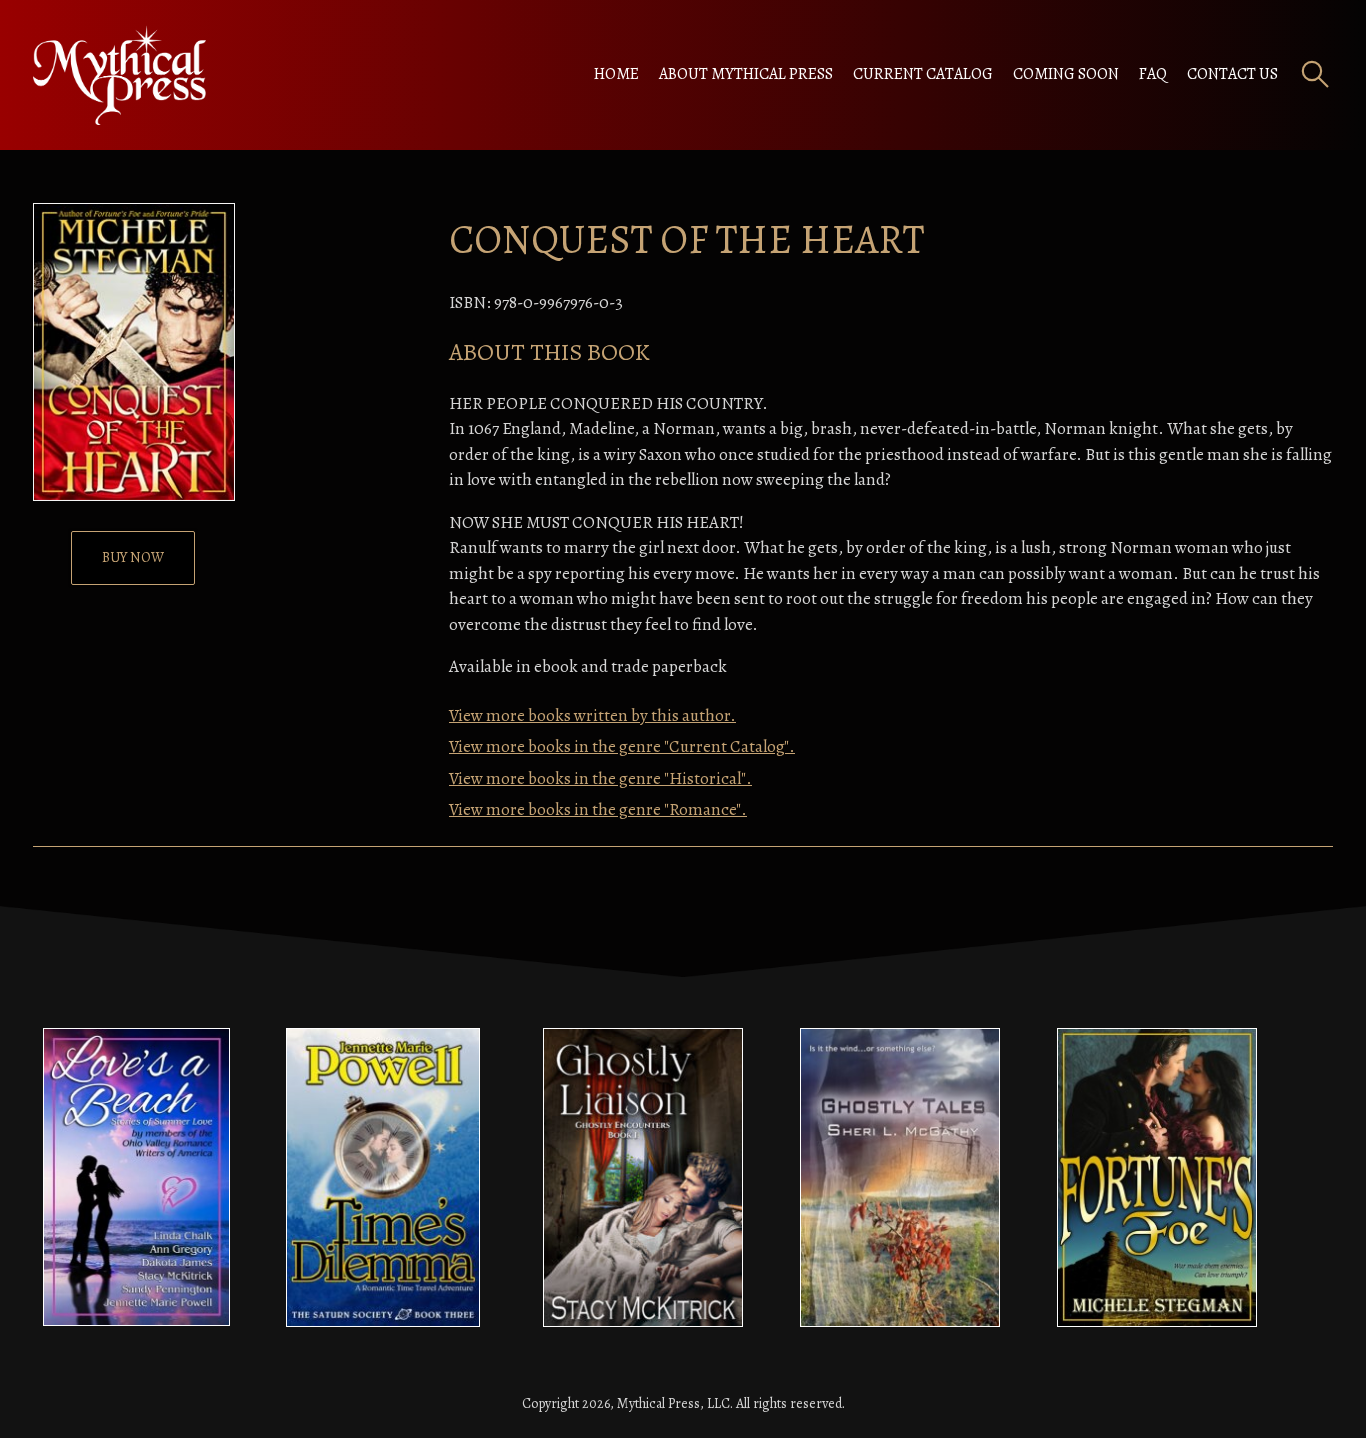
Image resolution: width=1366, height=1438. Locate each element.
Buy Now (133, 557)
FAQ (1153, 74)
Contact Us (1232, 74)
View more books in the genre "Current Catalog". (622, 746)
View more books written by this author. (592, 715)
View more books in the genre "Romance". (598, 809)
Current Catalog (923, 74)
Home (616, 74)
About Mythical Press (746, 74)
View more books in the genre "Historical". (600, 778)
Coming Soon (1066, 74)
